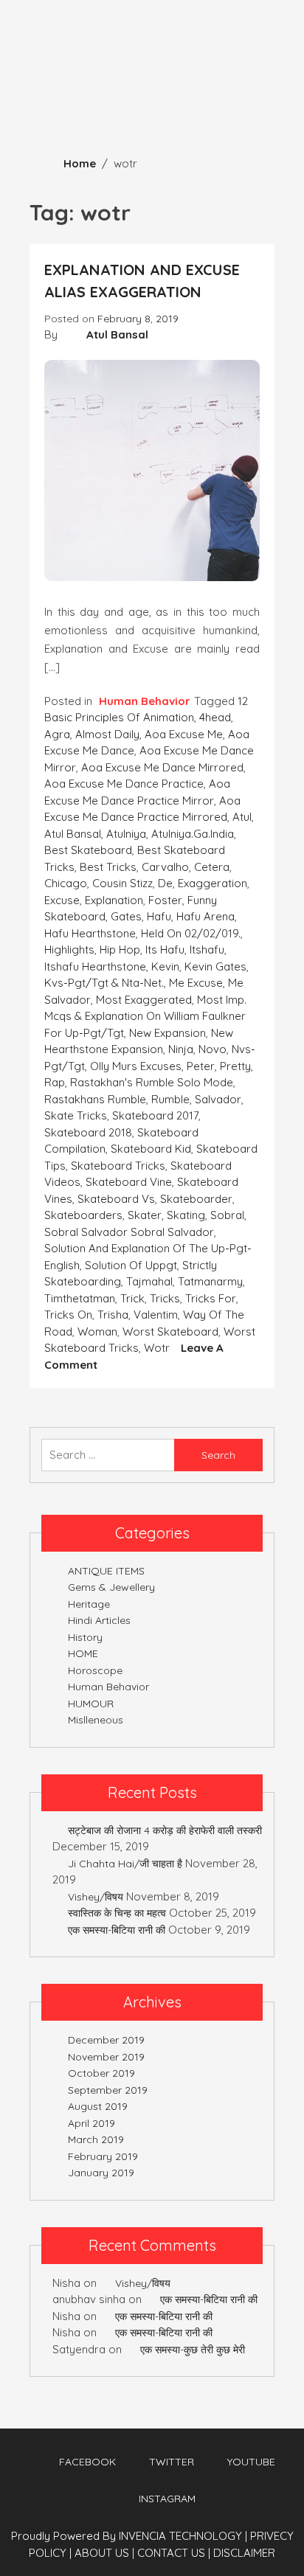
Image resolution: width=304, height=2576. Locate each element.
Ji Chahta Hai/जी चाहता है (125, 1864)
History (85, 1637)
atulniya (126, 834)
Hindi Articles (99, 1620)
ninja (181, 1049)
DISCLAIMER (244, 2553)
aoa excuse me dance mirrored (162, 767)
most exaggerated (144, 1000)
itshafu (207, 949)
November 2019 (106, 2057)
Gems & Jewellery (111, 1587)
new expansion (167, 1033)
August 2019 (98, 2106)
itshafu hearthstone (95, 966)
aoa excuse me (184, 734)
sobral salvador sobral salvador (129, 1232)
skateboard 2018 (88, 1132)
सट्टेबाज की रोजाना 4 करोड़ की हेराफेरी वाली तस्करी (165, 1830)
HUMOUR (91, 1704)
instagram (167, 2499)
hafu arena (205, 916)
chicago (66, 883)
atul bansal (73, 834)
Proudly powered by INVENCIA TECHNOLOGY (128, 2536)
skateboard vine (129, 1182)
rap (55, 1082)
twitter (172, 2462)
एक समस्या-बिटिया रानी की (117, 1930)
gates (126, 916)
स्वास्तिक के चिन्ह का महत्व (117, 1913)
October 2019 (101, 2073)
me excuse (196, 983)
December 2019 (106, 2040)
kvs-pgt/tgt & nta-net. (104, 983)
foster (165, 900)
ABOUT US (104, 2553)
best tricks (108, 867)
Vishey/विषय (96, 1897)
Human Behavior (145, 701)
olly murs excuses (136, 1066)
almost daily (107, 734)
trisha (113, 1315)
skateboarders (83, 1215)
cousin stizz (122, 883)
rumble (170, 1099)
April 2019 (91, 2123)
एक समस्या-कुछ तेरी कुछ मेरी (193, 2350)
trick (132, 1298)
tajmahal (149, 1281)
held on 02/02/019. (191, 933)
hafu (159, 916)
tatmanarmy (210, 1281)
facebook (87, 2462)
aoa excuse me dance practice (124, 784)
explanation (114, 900)
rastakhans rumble (95, 1099)
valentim (156, 1315)
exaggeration (213, 883)
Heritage (89, 1604)
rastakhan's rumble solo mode (152, 1082)
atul (242, 817)
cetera (212, 867)
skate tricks (76, 1115)
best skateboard (88, 850)
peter (201, 1066)
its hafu (165, 949)
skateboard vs (116, 1199)
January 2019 (101, 2173)
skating (186, 1215)
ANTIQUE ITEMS (106, 1571)
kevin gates (215, 966)
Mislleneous (96, 1720)
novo (213, 1049)
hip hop (120, 949)
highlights (69, 949)
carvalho (165, 867)
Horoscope (95, 1670)
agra (57, 734)
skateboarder (196, 1199)
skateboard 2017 (155, 1115)
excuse (62, 900)
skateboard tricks (118, 1166)
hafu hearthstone (90, 933)
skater (145, 1215)
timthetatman (80, 1298)
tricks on (68, 1315)
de (165, 883)
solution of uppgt (131, 1265)
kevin (165, 966)
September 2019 (108, 2090)
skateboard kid (151, 1149)
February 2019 (103, 2156)
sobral (227, 1215)
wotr (157, 1348)
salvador (218, 1099)
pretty (235, 1066)
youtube (251, 2462)
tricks (165, 1298)
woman (97, 1332)
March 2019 (96, 2139)
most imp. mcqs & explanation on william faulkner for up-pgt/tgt (145, 1016)
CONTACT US (174, 2553)
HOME (83, 1653)
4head (215, 717)
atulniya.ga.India (193, 834)
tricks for (211, 1298)
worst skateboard (170, 1332)
